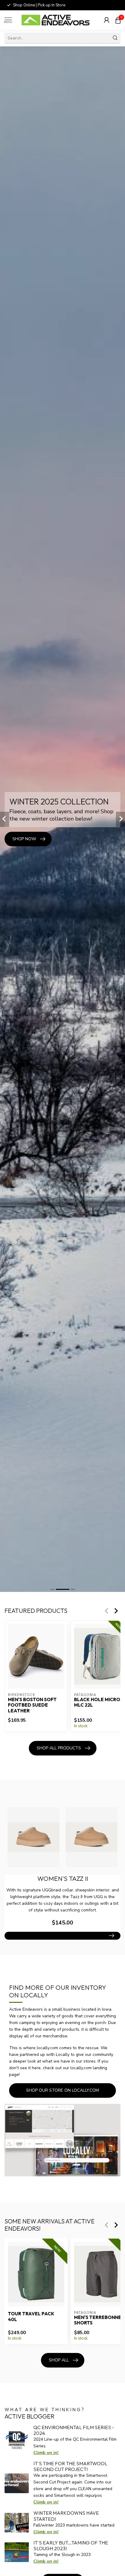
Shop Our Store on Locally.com (62, 2090)
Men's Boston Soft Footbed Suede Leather (32, 1705)
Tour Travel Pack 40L (31, 2317)
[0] (118, 20)
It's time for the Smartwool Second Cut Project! (70, 2466)
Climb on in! (46, 2453)
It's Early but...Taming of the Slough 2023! (71, 2546)
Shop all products (59, 1748)
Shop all (59, 2360)
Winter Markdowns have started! (66, 2516)
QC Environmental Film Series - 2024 (74, 2430)
